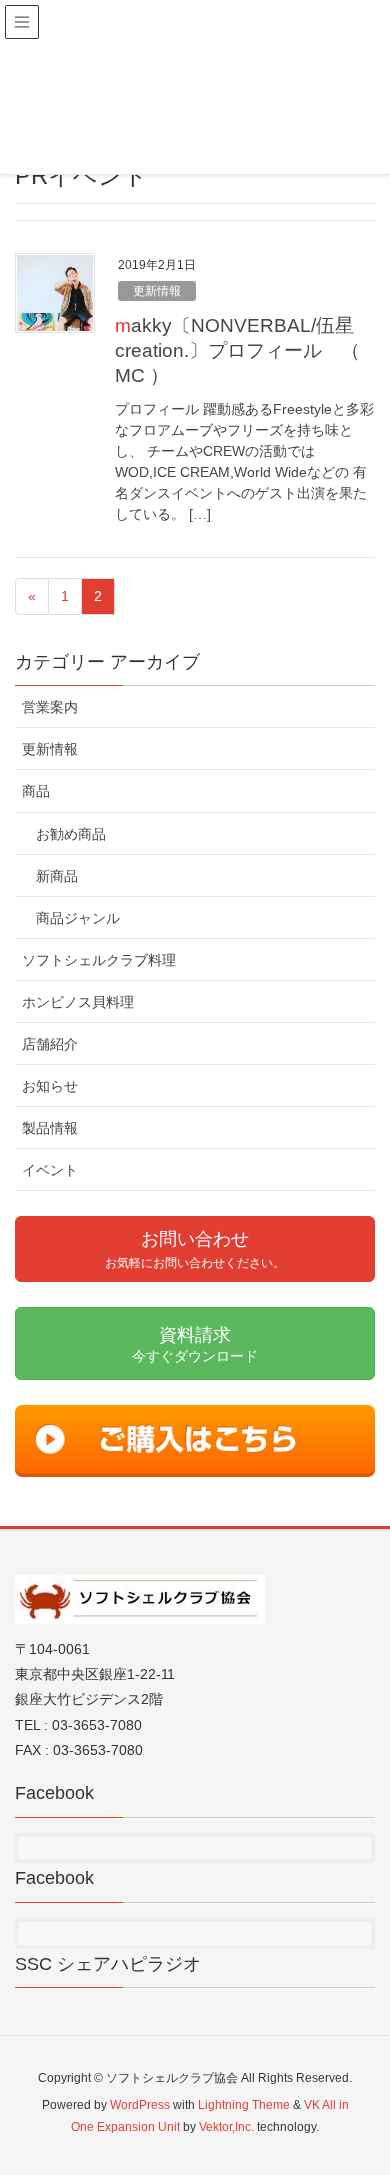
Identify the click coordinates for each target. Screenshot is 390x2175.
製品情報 (50, 1128)
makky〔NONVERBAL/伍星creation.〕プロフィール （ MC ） (237, 350)
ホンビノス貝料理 (78, 1002)
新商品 (57, 876)
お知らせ (50, 1086)
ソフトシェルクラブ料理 (99, 960)
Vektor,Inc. (226, 2127)
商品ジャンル (78, 918)
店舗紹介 (50, 1044)
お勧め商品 (71, 834)
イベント (50, 1170)
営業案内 (50, 707)
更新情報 (157, 291)
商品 (36, 791)
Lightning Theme (244, 2105)
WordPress (140, 2105)
